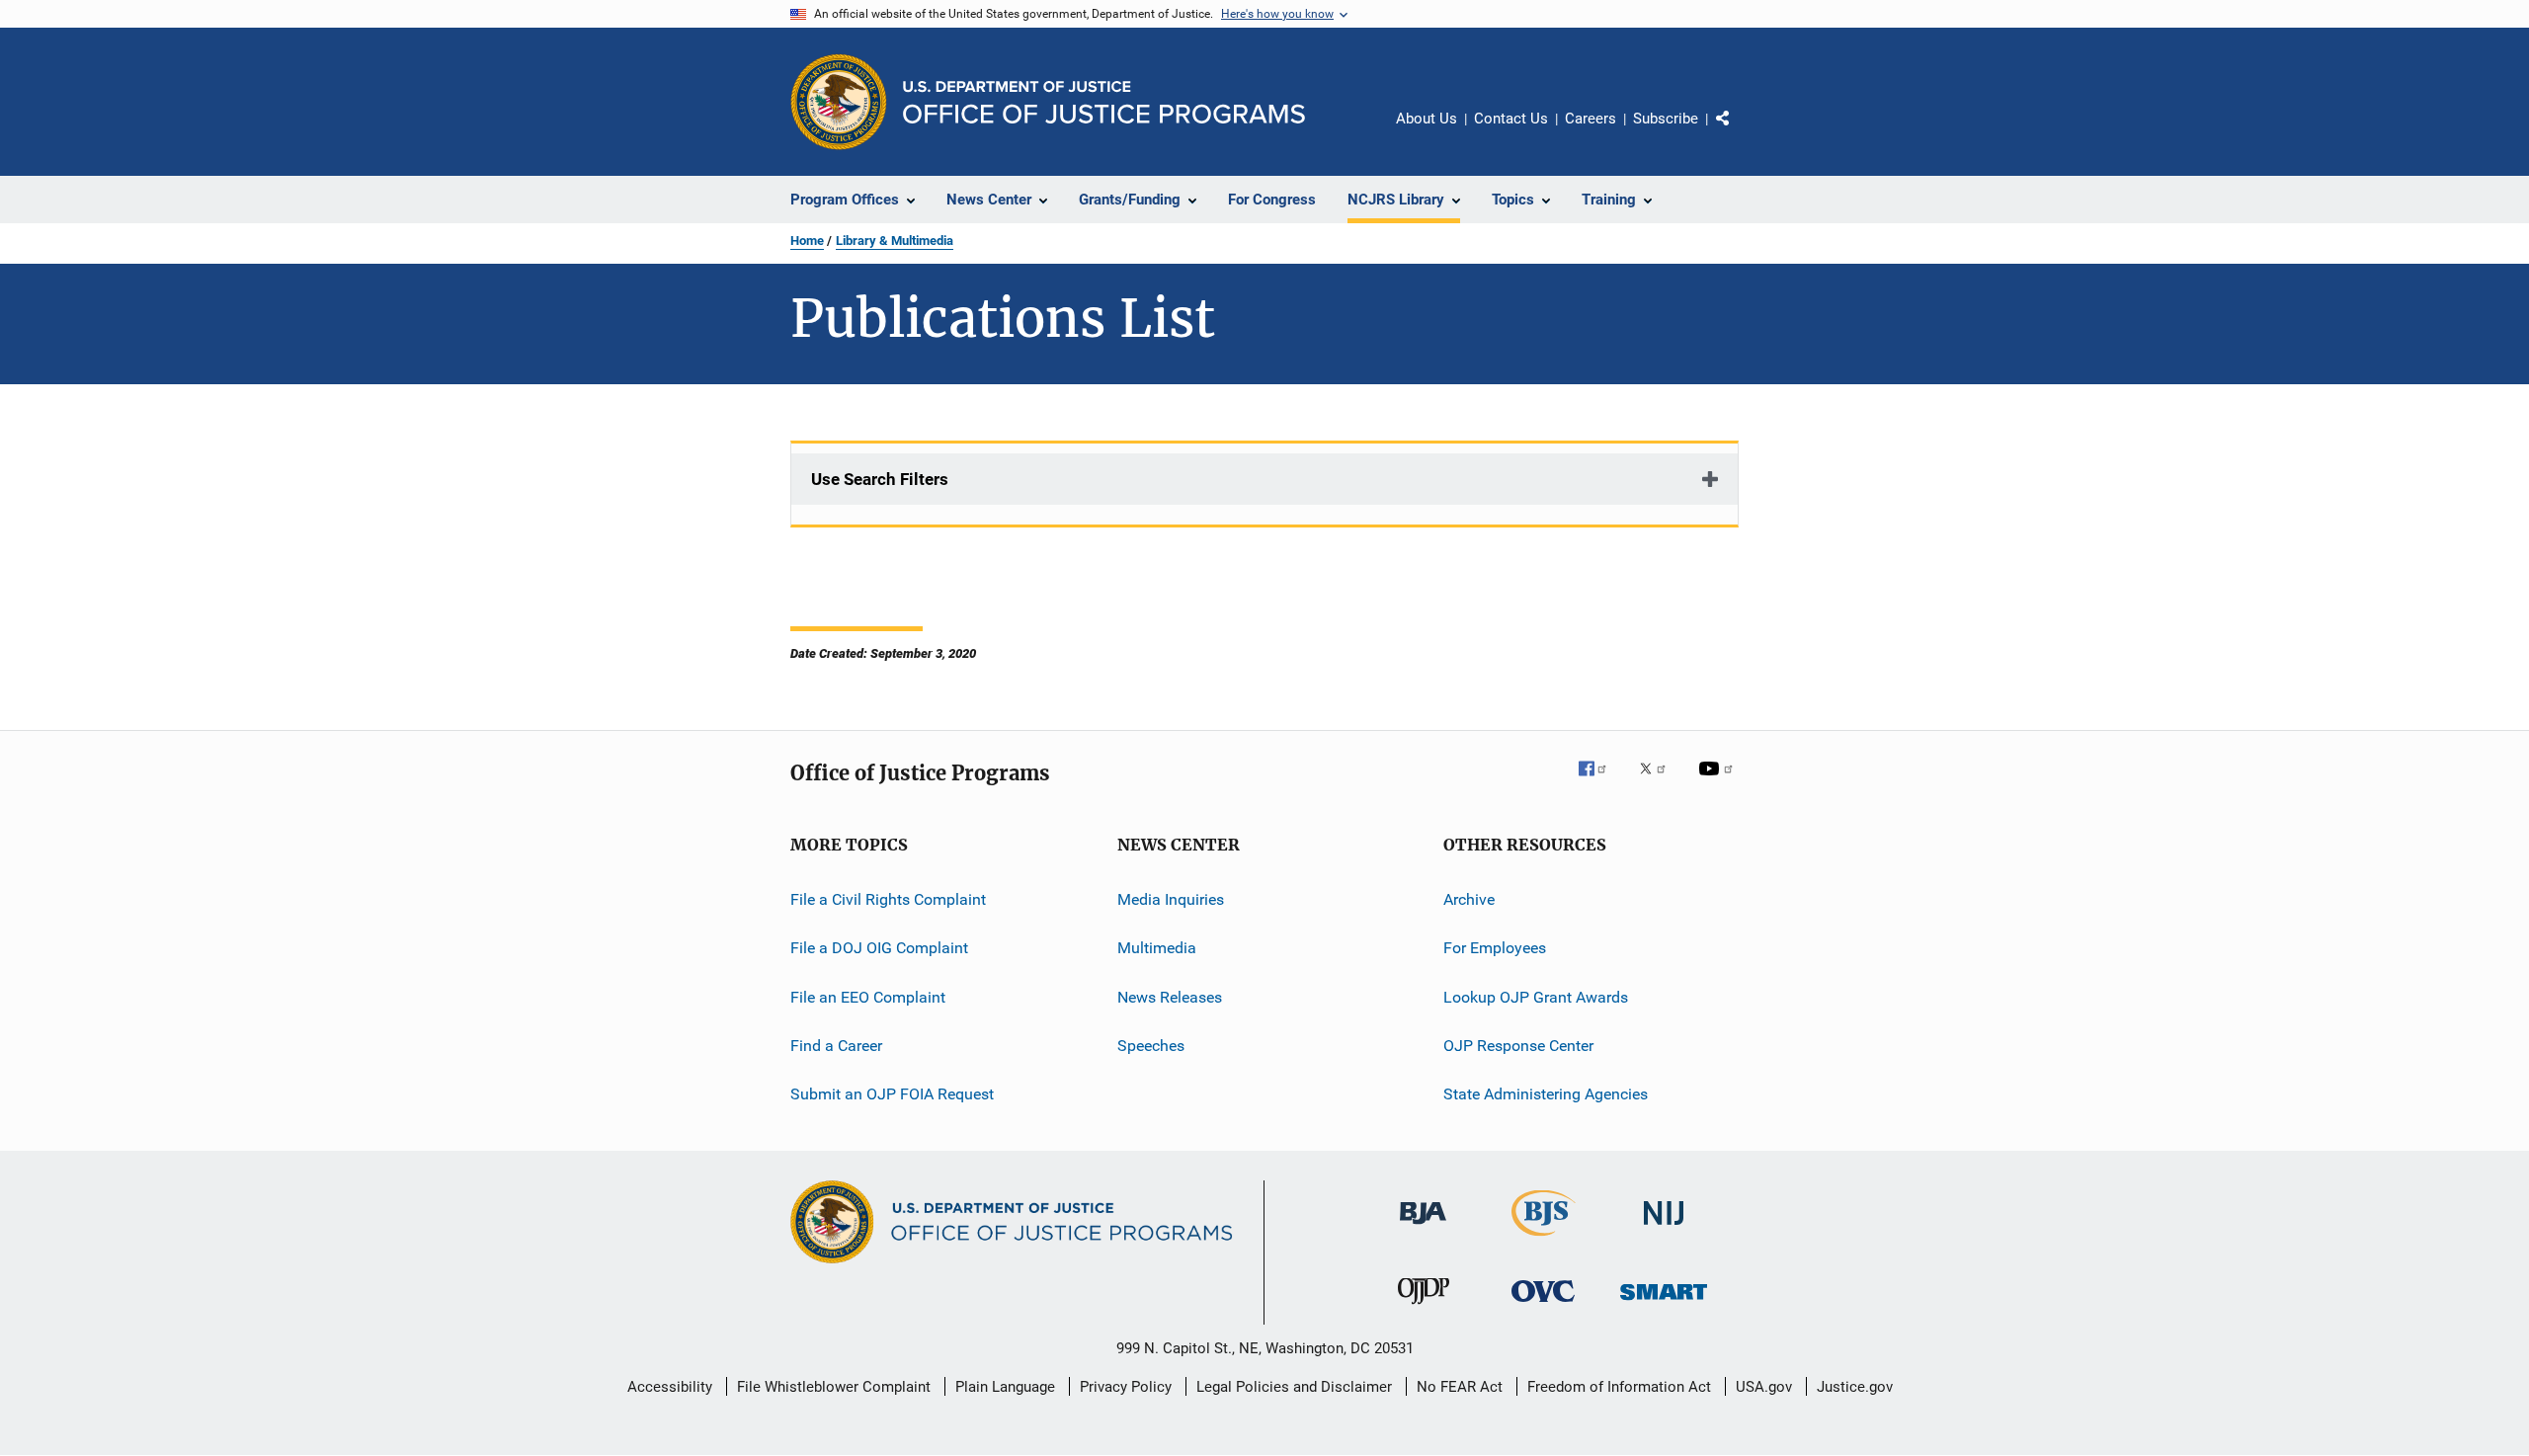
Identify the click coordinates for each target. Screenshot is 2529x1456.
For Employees (1495, 948)
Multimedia (1157, 948)
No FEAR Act (1460, 1387)
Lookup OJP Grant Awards (1536, 997)
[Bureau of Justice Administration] (1423, 1228)
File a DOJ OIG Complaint (879, 948)
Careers (1591, 119)
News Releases (1170, 997)
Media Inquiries (1171, 899)
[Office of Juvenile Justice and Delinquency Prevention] (1424, 1308)
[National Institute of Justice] (1664, 1228)
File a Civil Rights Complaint (888, 899)
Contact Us (1511, 119)
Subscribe (1666, 119)
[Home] (1104, 102)
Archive (1469, 899)
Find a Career (836, 1046)
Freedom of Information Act (1619, 1387)
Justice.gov (1855, 1387)
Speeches (1151, 1046)
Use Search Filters (880, 479)
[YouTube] (1719, 782)
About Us (1427, 119)
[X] (1660, 782)
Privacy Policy (1126, 1387)
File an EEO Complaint (868, 997)
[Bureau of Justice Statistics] (1544, 1240)
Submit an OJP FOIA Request (892, 1094)
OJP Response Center (1518, 1046)
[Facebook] (1600, 782)
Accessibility (670, 1387)
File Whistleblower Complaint (834, 1387)
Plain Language (1005, 1387)
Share (1739, 132)
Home (807, 241)
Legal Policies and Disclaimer (1294, 1387)
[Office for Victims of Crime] (1543, 1305)
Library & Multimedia (895, 241)
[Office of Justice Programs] (839, 102)
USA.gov (1764, 1387)
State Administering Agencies (1546, 1094)
